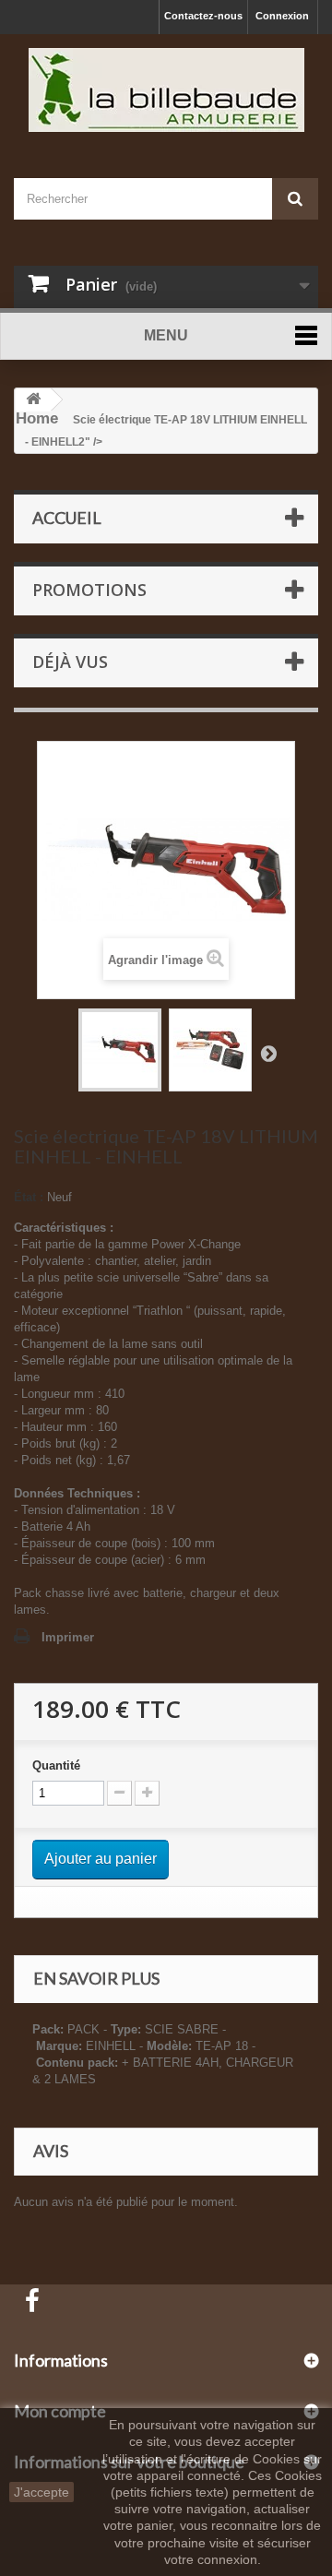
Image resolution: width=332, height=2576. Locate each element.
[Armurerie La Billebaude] (166, 90)
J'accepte (41, 2492)
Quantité (56, 1765)
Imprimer (68, 1637)
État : (29, 1197)
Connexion (282, 16)
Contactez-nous (203, 16)
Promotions (89, 590)
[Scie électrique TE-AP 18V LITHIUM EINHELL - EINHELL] (120, 1050)
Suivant (268, 1053)
